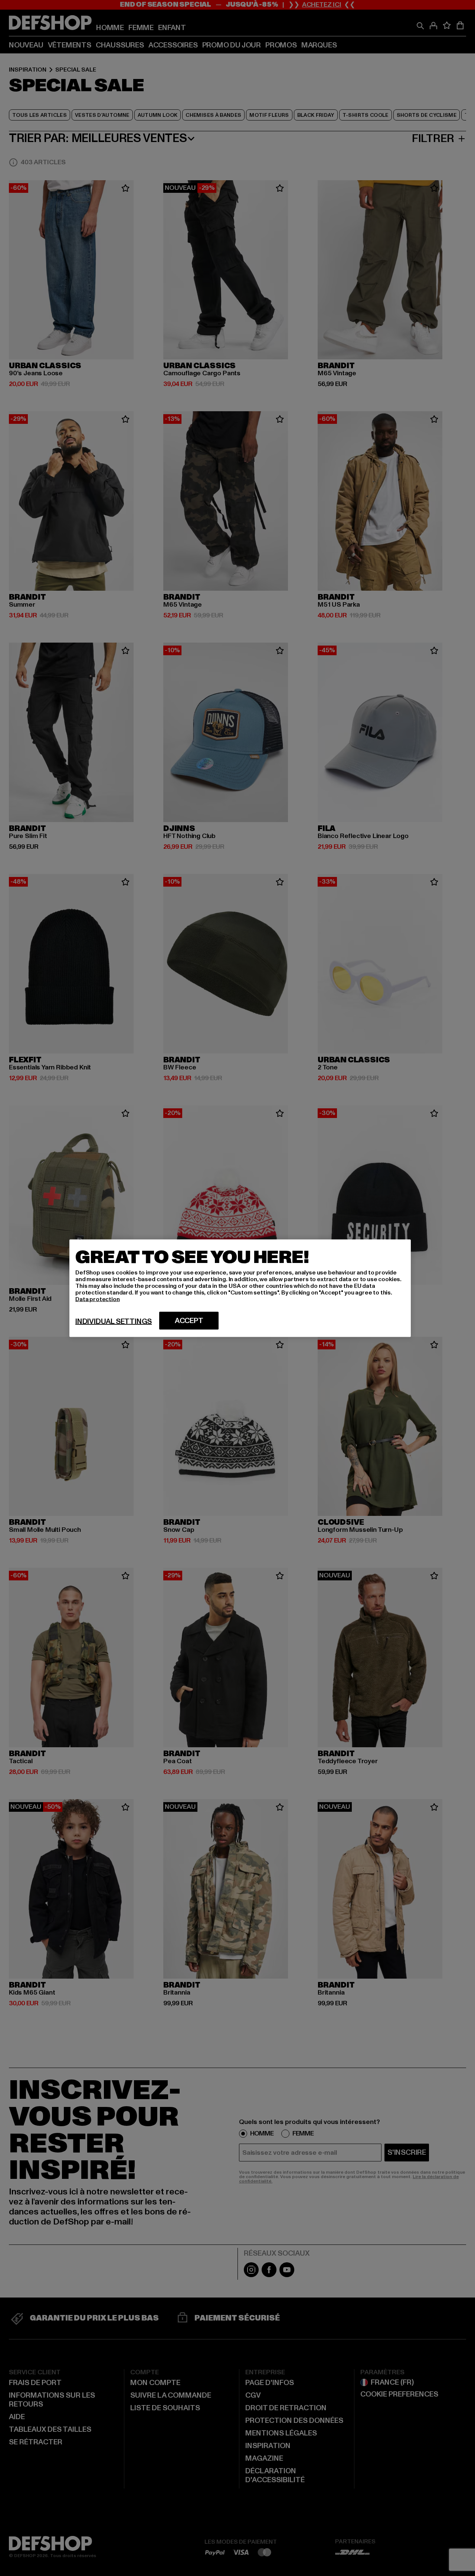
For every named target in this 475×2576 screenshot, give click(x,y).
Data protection (98, 1299)
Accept (189, 1320)
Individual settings (114, 1321)
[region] (240, 1288)
